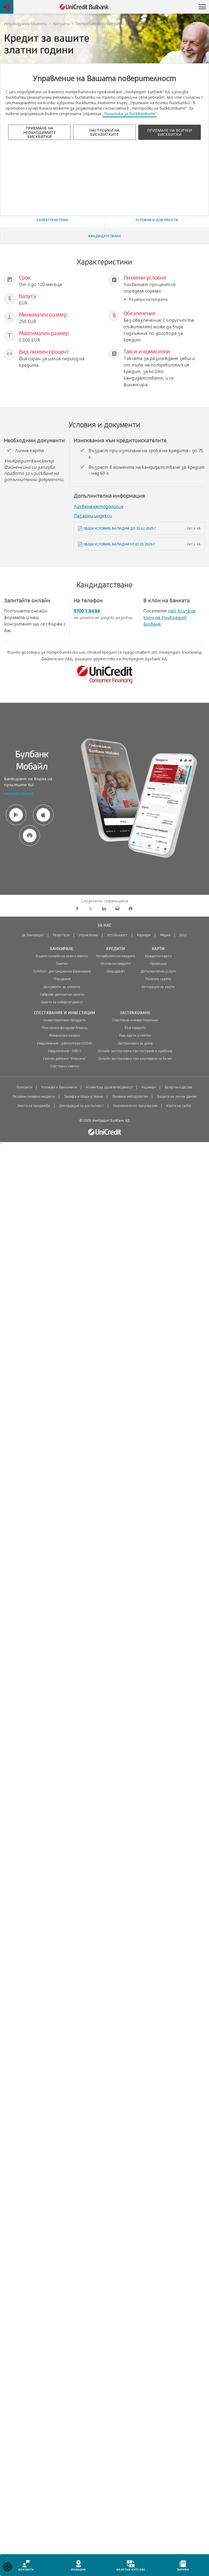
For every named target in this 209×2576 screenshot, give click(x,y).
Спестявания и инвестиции (65, 1013)
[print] (130, 909)
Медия (165, 935)
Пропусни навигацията (169, 7)
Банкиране (62, 949)
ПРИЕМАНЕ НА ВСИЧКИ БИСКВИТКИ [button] (170, 132)
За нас (104, 925)
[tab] (52, 220)
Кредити (61, 24)
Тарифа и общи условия (84, 1097)
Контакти (24, 1087)
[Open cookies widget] (7, 2568)
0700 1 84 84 (87, 611)
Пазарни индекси (93, 516)
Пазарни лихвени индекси (34, 1097)
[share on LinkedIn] (104, 909)
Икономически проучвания (135, 1106)
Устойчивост (117, 935)
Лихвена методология (99, 506)
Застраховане (135, 1013)
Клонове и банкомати (59, 1087)
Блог (183, 935)
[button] (202, 7)
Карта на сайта (179, 1106)
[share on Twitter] (90, 909)
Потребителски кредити (100, 24)
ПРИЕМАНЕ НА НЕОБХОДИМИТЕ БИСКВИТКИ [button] (39, 132)
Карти (158, 949)
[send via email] (117, 909)
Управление (88, 935)
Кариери (144, 935)
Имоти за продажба (34, 1106)
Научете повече (19, 794)
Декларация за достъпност (82, 1106)
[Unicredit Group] (104, 1132)
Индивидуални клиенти (26, 24)
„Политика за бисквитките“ (130, 114)
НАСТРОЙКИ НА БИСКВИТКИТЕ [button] (104, 132)
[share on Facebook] (77, 909)
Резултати (61, 935)
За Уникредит (33, 935)
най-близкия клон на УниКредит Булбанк (169, 617)
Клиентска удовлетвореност (109, 1087)
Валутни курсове (179, 1087)
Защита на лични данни (177, 1097)
